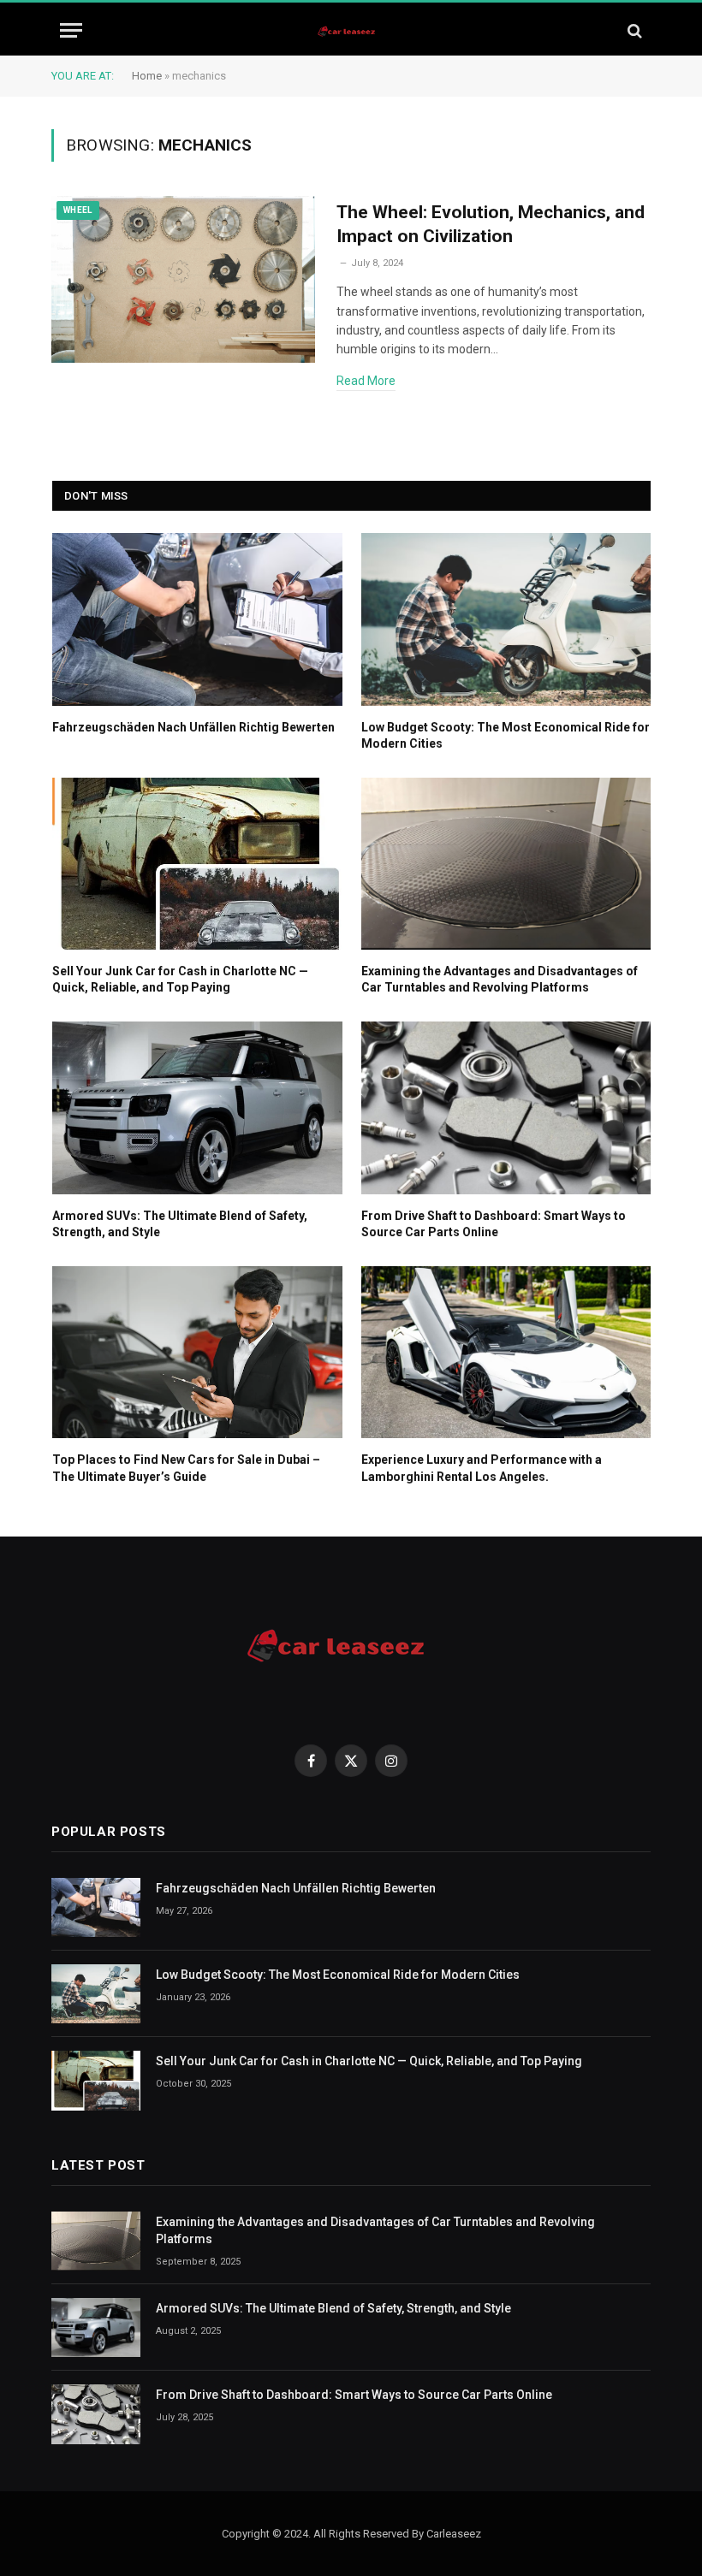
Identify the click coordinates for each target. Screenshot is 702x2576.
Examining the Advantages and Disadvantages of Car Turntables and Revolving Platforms (500, 979)
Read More (366, 381)
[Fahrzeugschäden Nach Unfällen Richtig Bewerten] (197, 619)
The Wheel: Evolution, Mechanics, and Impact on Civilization (491, 225)
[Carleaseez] (351, 30)
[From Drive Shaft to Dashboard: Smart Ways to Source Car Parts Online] (506, 1107)
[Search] (633, 30)
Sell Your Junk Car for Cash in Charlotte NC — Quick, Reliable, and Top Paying (180, 979)
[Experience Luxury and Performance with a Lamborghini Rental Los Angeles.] (506, 1352)
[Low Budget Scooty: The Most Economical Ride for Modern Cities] (506, 619)
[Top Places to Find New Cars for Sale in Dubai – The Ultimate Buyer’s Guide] (197, 1352)
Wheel (78, 210)
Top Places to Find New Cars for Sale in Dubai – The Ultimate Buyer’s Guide (186, 1468)
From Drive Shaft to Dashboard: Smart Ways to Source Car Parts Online (494, 1224)
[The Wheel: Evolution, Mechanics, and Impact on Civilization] (183, 280)
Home (147, 76)
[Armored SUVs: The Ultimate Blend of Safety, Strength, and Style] (197, 1107)
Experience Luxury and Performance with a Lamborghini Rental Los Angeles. (482, 1468)
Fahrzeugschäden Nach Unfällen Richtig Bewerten (193, 727)
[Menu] (71, 30)
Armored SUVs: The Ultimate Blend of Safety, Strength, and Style (180, 1224)
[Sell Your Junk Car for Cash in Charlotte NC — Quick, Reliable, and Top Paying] (197, 864)
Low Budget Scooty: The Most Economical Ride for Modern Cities (506, 735)
